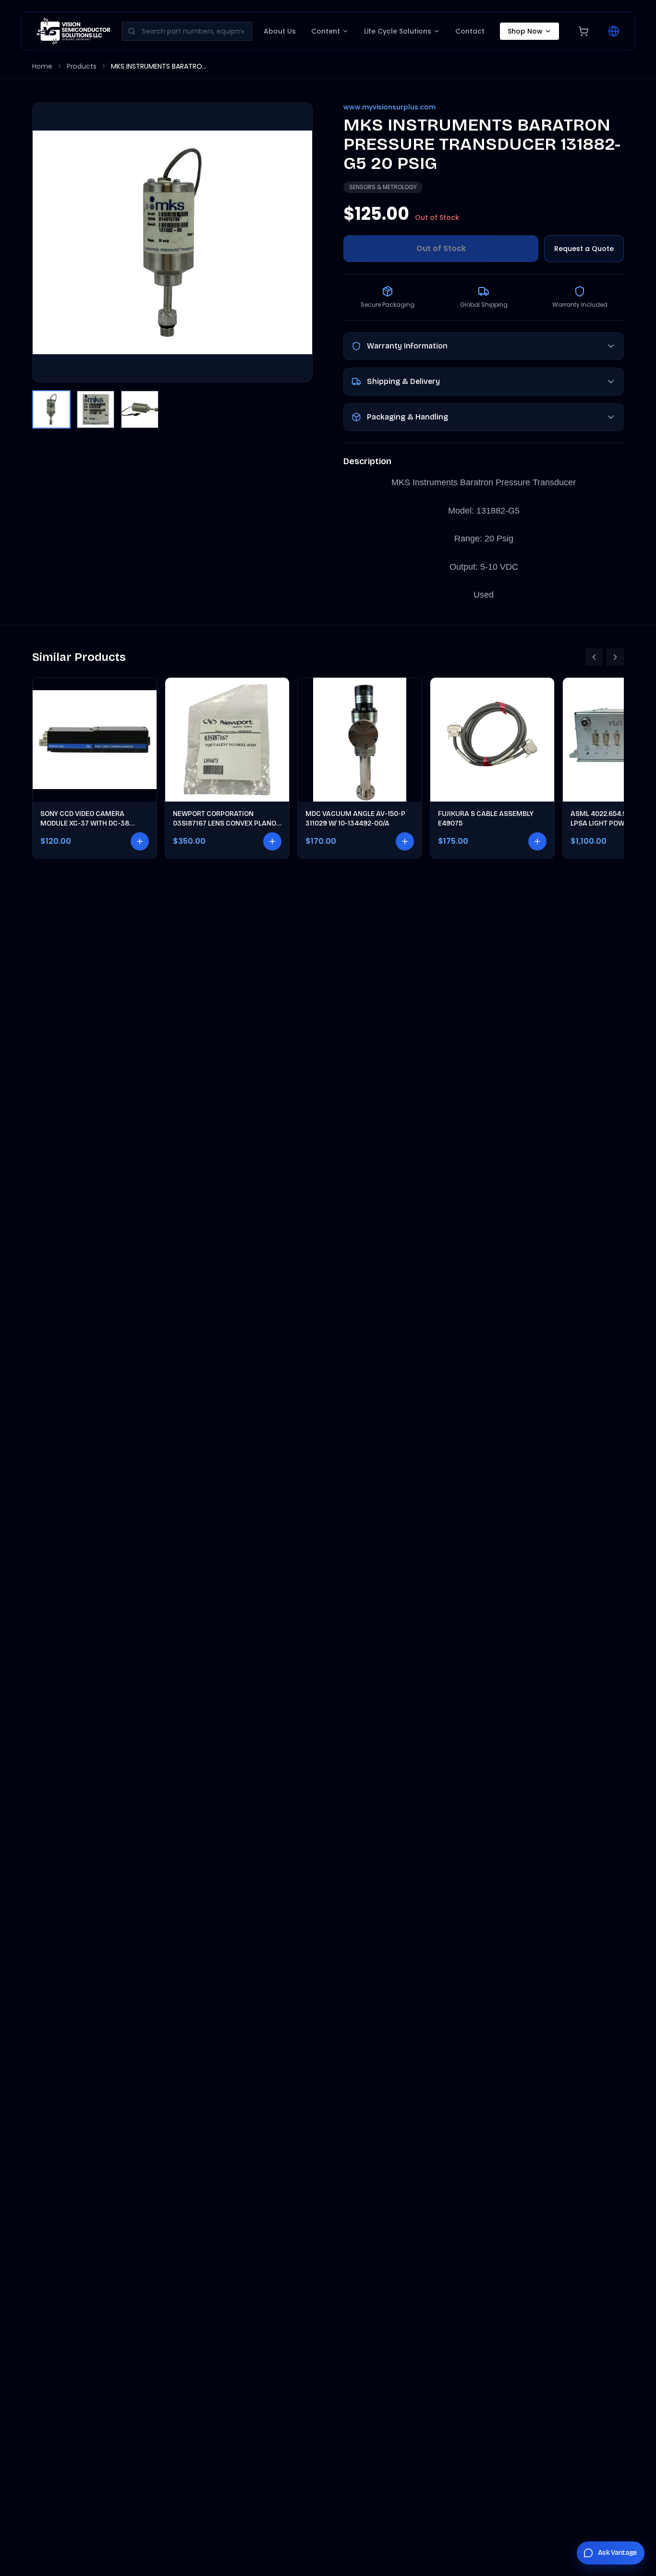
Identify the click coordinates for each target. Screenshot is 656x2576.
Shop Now (525, 31)
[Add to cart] (140, 841)
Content (326, 31)
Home (42, 66)
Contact (470, 31)
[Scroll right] (615, 657)
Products (82, 66)
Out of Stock (441, 248)
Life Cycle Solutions (398, 31)
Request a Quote (584, 249)
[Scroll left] (594, 657)
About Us (280, 31)
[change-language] (614, 31)
